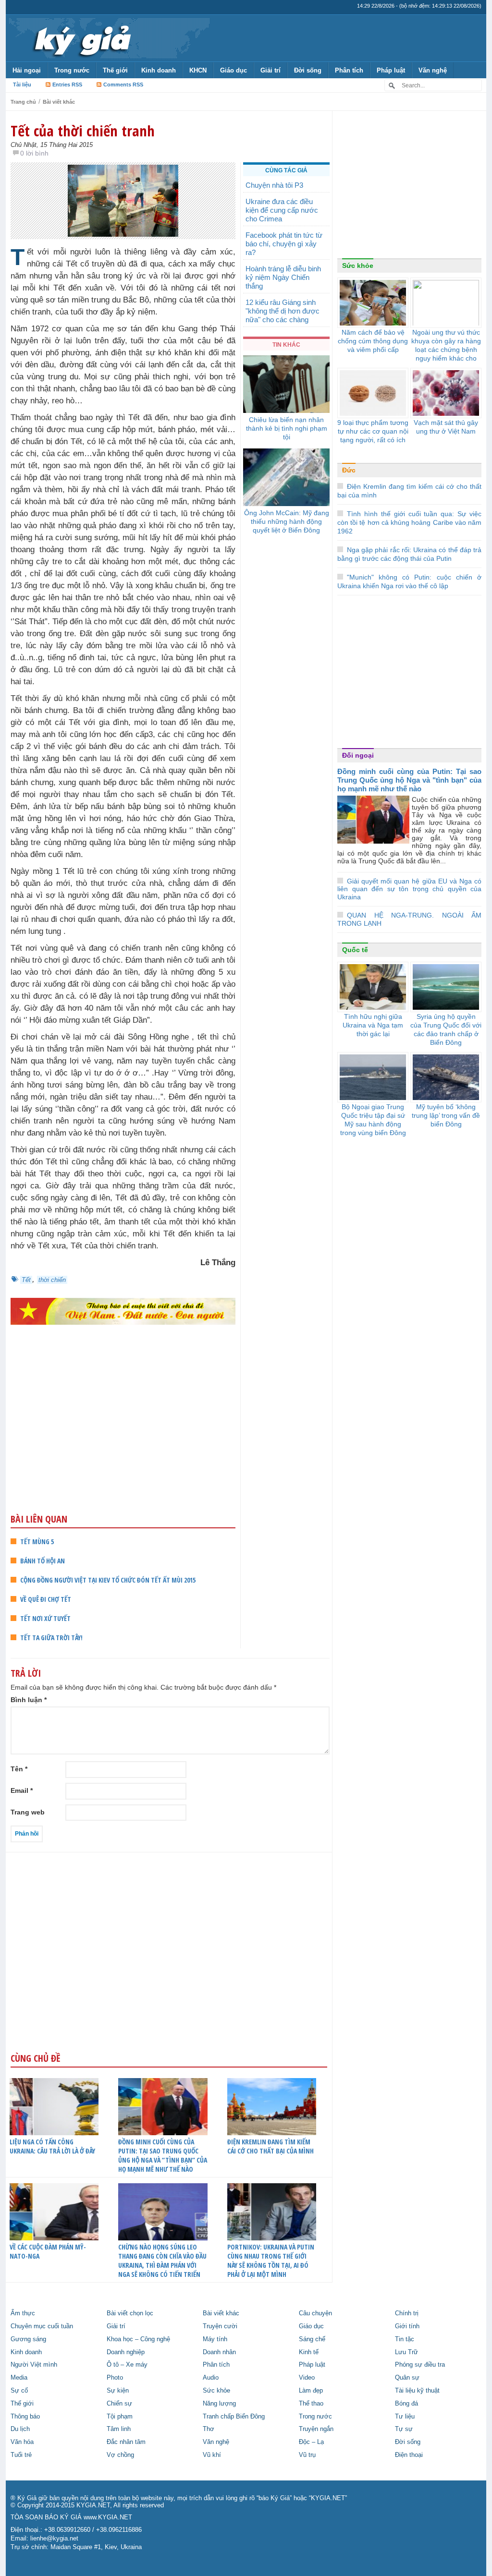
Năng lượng (219, 2404)
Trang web (28, 1812)
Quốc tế (355, 950)
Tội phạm (120, 2417)
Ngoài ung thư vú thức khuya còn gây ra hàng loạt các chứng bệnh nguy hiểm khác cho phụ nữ (446, 350)
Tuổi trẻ (21, 2455)
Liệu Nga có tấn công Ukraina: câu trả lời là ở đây (52, 2146)
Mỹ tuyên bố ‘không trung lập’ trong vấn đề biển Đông (446, 1115)
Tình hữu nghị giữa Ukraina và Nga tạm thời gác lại (373, 1025)
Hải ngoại (27, 70)
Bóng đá (406, 2404)
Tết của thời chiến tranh (83, 131)
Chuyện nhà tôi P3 (274, 185)
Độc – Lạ (311, 2442)
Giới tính (407, 2326)
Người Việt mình (34, 2365)
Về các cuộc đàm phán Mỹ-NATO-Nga (48, 2251)
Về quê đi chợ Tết (46, 1599)
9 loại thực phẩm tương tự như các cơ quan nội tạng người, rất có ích (373, 431)
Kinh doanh (159, 70)
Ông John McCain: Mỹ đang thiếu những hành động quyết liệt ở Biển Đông (287, 521)
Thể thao (311, 2404)
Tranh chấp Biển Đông (234, 2417)
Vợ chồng (120, 2455)
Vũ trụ (307, 2455)
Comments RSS (123, 85)
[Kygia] (81, 38)
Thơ (209, 2429)
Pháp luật (391, 70)
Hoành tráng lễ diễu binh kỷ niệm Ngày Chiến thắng (283, 277)
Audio (211, 2378)
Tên (19, 1769)
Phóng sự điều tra (420, 2365)
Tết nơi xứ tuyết (45, 1618)
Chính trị (407, 2313)
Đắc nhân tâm (126, 2442)
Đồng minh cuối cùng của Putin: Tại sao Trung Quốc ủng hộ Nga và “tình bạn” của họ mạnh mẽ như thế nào (163, 2155)
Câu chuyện (315, 2313)
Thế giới (115, 70)
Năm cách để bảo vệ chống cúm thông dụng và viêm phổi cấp (373, 341)
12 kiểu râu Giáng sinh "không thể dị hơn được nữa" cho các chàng (283, 311)
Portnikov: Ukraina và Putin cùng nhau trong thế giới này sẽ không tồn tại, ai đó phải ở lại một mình (271, 2261)
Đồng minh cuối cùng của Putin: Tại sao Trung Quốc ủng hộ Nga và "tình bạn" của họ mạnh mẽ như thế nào (409, 780)
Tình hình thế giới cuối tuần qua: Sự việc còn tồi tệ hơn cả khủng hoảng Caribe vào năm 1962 (409, 522)
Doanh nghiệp (126, 2352)
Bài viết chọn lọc (130, 2313)
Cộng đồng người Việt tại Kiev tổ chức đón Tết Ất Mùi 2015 (108, 1580)
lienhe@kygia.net (54, 2539)
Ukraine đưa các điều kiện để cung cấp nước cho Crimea (282, 210)
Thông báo (25, 2417)
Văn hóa (22, 2442)
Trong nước (72, 70)
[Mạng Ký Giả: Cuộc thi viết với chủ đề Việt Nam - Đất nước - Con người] (123, 1311)
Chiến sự (119, 2404)
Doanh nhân (219, 2352)
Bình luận (29, 1700)
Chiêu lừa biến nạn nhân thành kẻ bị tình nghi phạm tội (287, 428)
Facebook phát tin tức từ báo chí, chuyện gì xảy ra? (284, 244)
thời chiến (52, 1280)
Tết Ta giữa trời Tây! (51, 1638)
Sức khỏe (358, 266)
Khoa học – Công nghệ (138, 2339)
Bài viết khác (59, 102)
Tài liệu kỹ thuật (417, 2391)
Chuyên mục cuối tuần (42, 2326)
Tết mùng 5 (37, 1542)
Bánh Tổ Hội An (43, 1561)
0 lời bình (34, 153)
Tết (26, 1280)
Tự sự (404, 2429)
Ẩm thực (23, 2313)
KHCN (198, 70)
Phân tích (349, 70)
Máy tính (215, 2339)
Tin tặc (405, 2339)
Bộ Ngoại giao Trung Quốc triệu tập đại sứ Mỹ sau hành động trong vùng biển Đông (373, 1120)
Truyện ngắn (316, 2429)
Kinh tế (309, 2352)
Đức (349, 470)
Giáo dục (234, 70)
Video (307, 2378)
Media (19, 2378)
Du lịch (20, 2429)
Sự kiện (118, 2391)
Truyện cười (220, 2326)
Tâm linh (119, 2429)
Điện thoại (409, 2455)
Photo (115, 2378)
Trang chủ (23, 102)
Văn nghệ (433, 70)
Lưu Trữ (406, 2352)
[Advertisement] (123, 1438)
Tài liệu (22, 85)
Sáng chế (312, 2339)
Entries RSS (67, 85)
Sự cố (19, 2391)
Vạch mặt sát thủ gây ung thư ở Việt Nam (446, 427)
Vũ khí (212, 2455)
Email (22, 1790)
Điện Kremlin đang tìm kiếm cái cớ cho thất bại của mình (271, 2146)
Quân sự (407, 2378)
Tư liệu (405, 2417)
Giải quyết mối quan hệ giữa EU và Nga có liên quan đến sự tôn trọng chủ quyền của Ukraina (409, 889)
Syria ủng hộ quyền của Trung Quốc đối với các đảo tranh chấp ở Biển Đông (446, 1029)
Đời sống (308, 70)
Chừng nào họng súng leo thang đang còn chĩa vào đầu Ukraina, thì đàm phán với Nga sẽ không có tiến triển (162, 2261)
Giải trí (271, 70)
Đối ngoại (358, 755)
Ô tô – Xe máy (127, 2365)
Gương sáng (28, 2339)
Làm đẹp (311, 2391)
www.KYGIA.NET (108, 2517)
